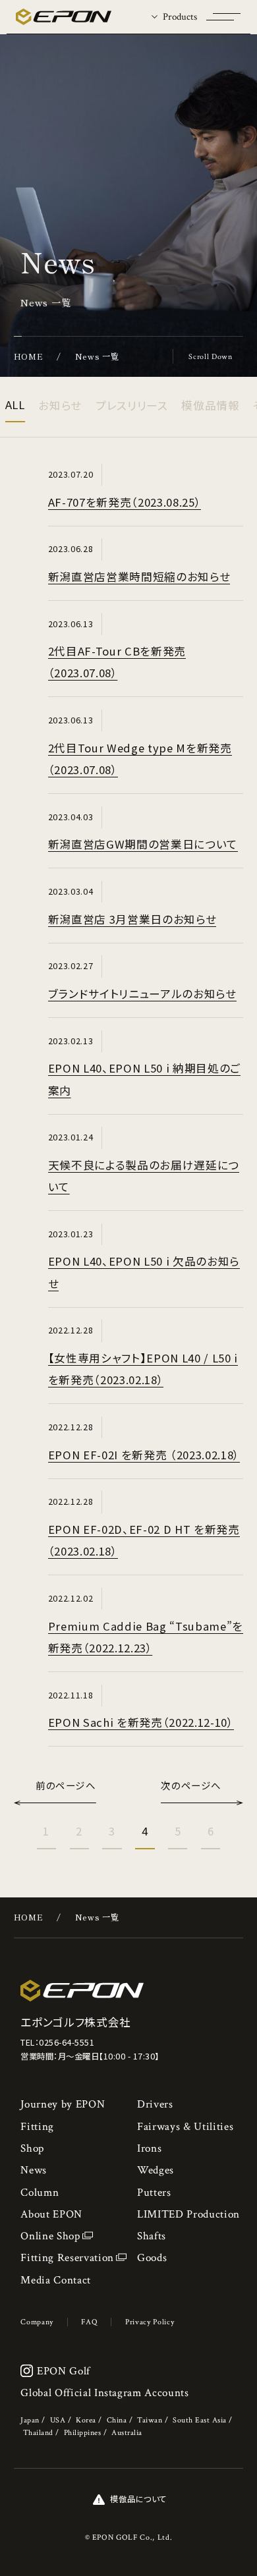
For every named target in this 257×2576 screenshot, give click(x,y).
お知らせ (60, 405)
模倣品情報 (210, 405)
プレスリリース (132, 405)
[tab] (174, 17)
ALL (15, 405)
